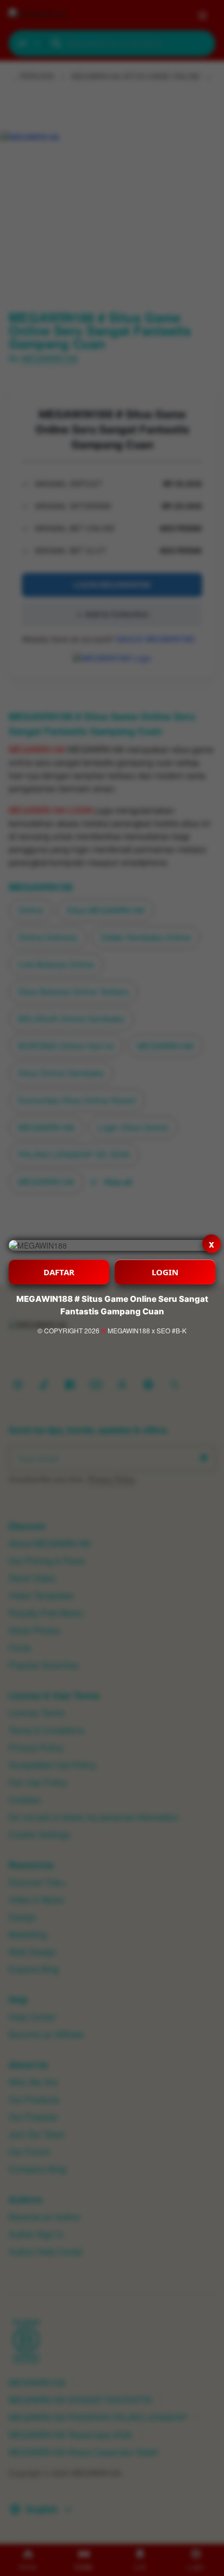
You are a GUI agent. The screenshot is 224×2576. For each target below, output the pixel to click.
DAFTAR (59, 1272)
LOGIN (165, 1272)
